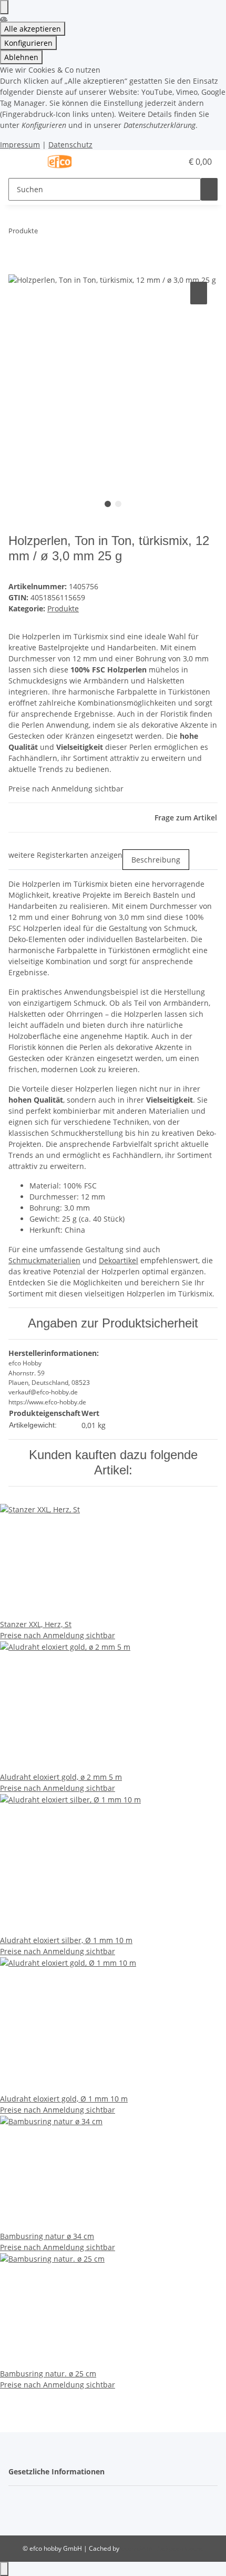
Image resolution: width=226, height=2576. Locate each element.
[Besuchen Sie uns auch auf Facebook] (17, 2501)
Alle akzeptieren (33, 29)
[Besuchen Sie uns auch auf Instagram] (17, 2513)
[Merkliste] (174, 162)
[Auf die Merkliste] (199, 293)
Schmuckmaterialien (44, 1260)
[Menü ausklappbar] (22, 162)
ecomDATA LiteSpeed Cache (162, 2548)
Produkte (63, 608)
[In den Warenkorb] (17, 267)
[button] (163, 162)
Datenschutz (70, 145)
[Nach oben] (4, 2569)
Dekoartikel (119, 1260)
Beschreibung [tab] (156, 860)
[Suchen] (209, 189)
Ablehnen (21, 57)
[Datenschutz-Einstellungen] (4, 7)
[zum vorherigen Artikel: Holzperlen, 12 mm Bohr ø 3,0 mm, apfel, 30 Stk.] (46, 233)
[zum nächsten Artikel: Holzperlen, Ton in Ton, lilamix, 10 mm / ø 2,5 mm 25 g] (65, 233)
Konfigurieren (28, 43)
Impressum (20, 145)
